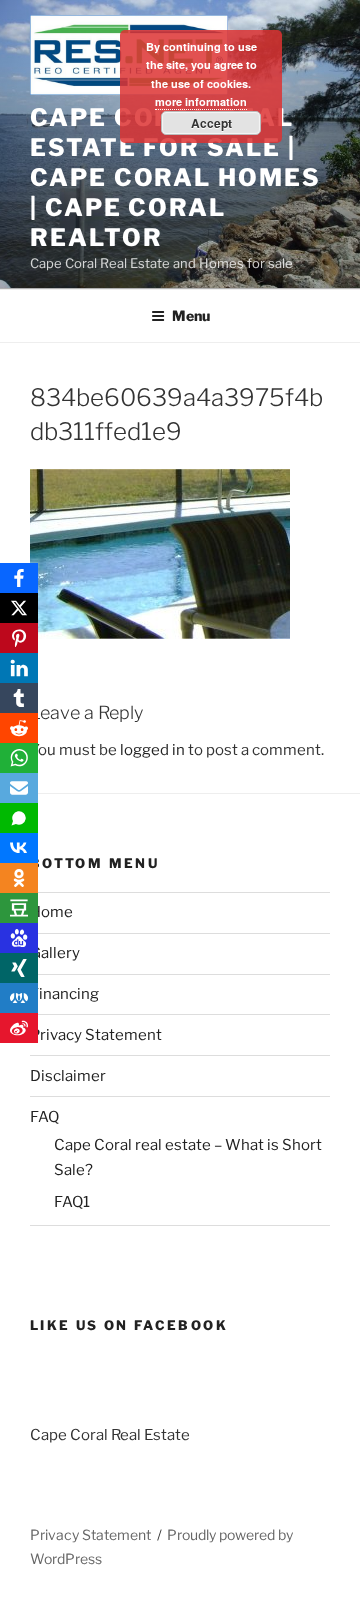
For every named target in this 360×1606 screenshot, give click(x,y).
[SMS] (19, 818)
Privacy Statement (96, 1035)
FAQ (44, 1117)
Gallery (55, 953)
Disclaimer (68, 1076)
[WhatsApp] (19, 758)
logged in (152, 750)
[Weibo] (19, 1028)
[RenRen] (19, 998)
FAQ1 (72, 1202)
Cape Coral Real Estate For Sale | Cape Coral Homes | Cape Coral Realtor (175, 177)
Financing (64, 994)
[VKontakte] (19, 848)
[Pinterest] (19, 638)
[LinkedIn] (19, 668)
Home (51, 912)
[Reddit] (19, 728)
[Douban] (19, 908)
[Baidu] (19, 938)
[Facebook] (19, 578)
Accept (211, 123)
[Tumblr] (19, 698)
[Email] (19, 788)
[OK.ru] (19, 878)
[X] (19, 608)
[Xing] (19, 968)
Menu (191, 315)
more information (201, 101)
